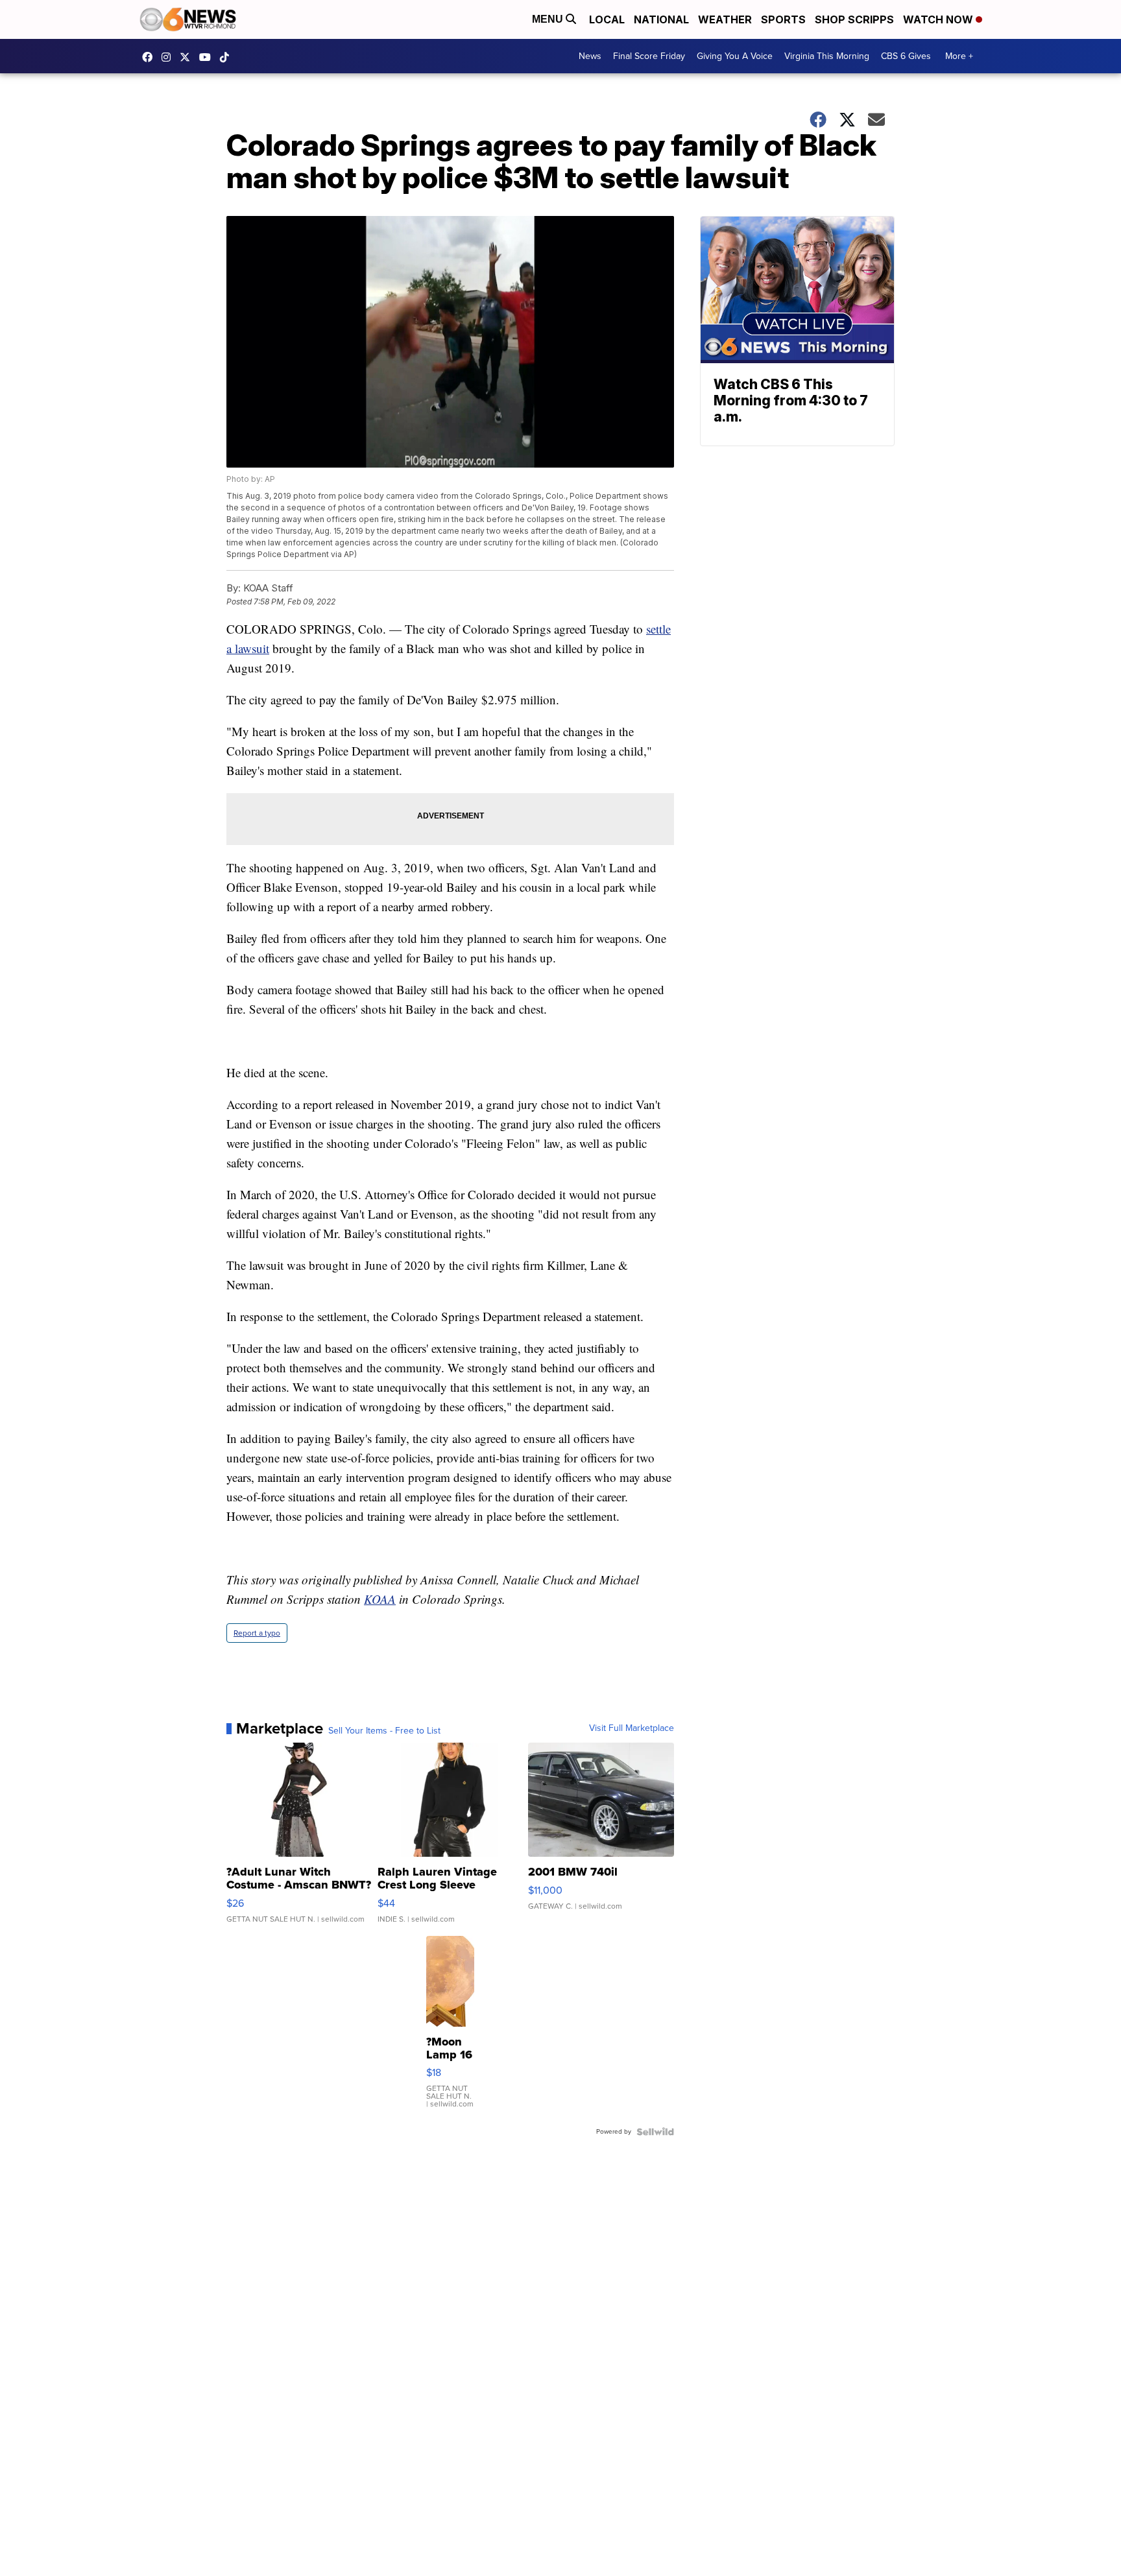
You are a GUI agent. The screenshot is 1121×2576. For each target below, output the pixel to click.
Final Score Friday (649, 56)
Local (607, 19)
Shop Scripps (854, 19)
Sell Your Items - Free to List (384, 1731)
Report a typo (257, 1633)
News (590, 56)
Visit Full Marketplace (632, 1728)
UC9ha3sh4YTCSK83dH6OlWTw (208, 57)
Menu (549, 19)
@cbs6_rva (228, 57)
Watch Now (939, 19)
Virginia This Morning (827, 56)
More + (959, 56)
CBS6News (151, 57)
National (661, 19)
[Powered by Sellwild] (655, 2132)
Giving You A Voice (735, 56)
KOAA (380, 1599)
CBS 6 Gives (906, 56)
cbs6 (169, 57)
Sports (783, 19)
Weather (725, 19)
